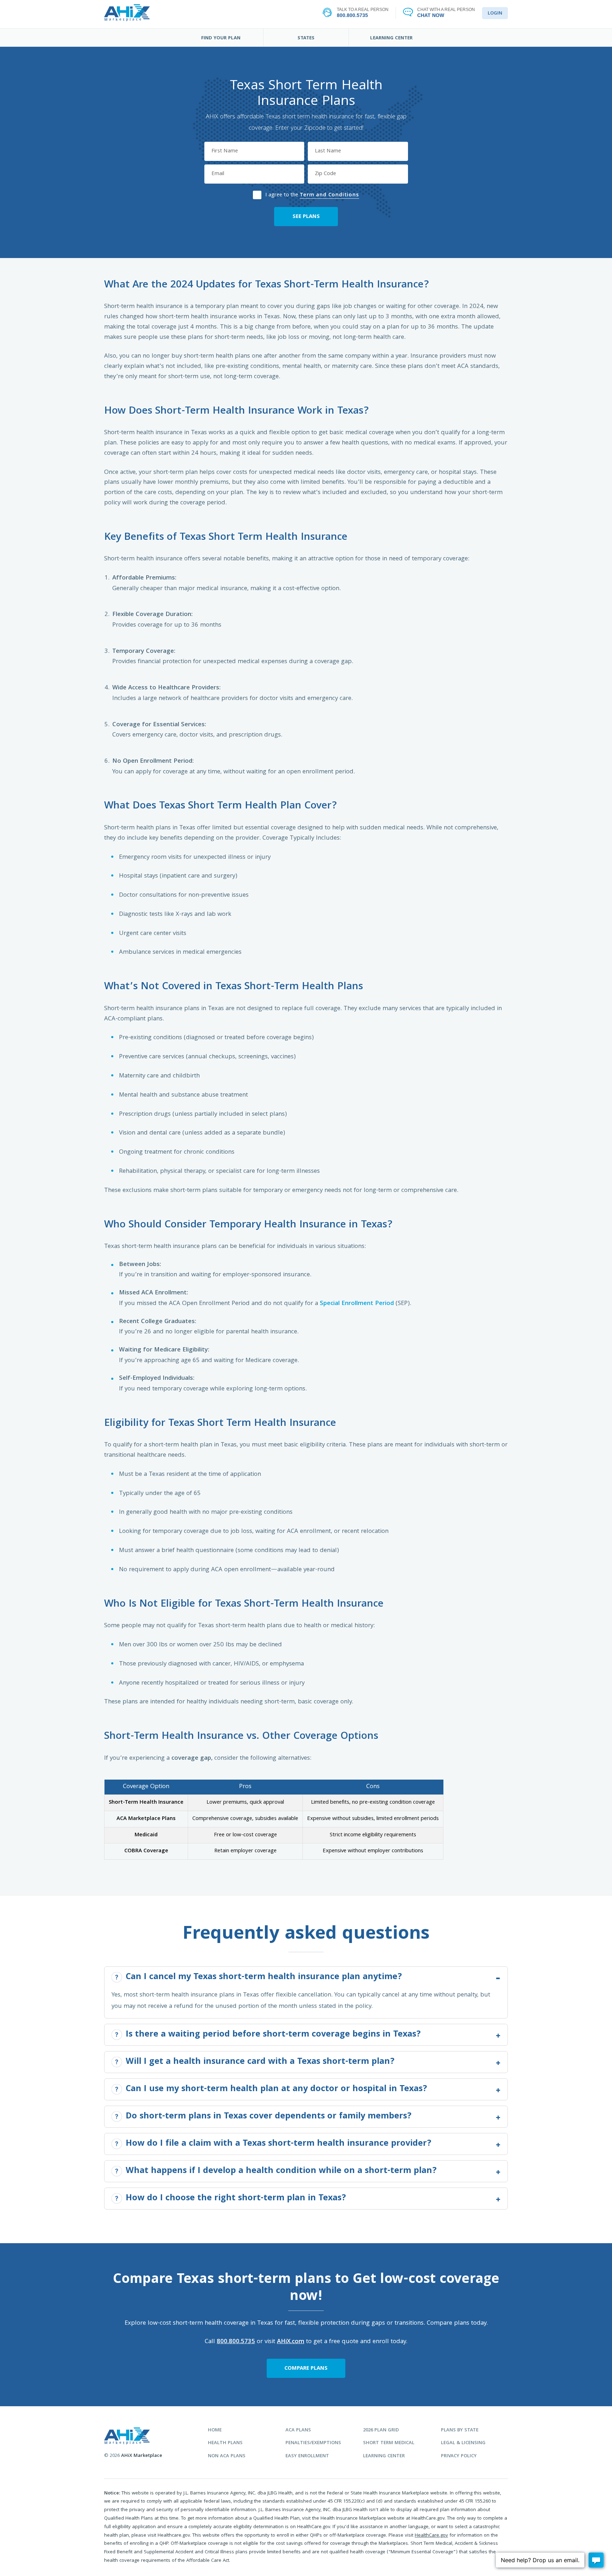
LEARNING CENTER (391, 38)
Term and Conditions (329, 195)
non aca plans (227, 2456)
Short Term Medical (389, 2443)
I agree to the (312, 194)
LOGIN (495, 13)
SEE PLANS (306, 217)
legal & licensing (463, 2443)
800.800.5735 (236, 2342)
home (215, 2431)
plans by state (460, 2431)
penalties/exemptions (313, 2443)
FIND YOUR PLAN (221, 38)
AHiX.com (291, 2342)
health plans (225, 2443)
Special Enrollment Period (357, 1304)
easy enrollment (307, 2456)
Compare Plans (306, 2369)
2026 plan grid (381, 2431)
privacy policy (459, 2456)
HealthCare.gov (431, 2536)
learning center (384, 2456)
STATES (306, 38)
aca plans (298, 2431)
